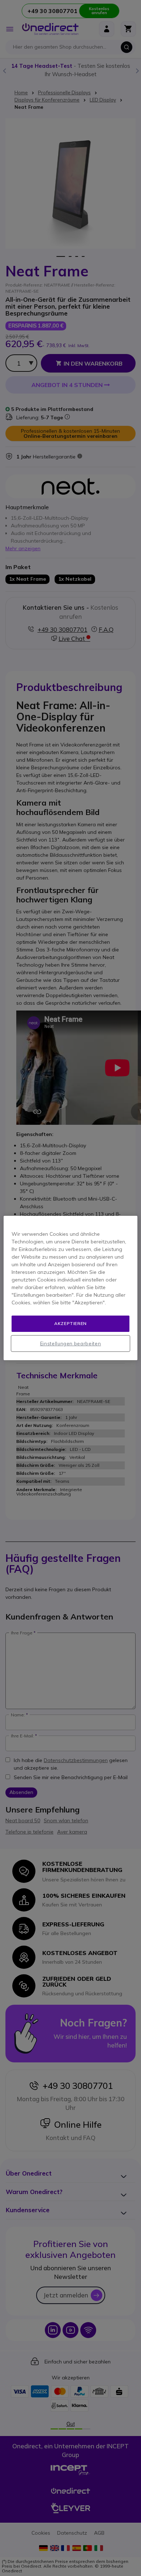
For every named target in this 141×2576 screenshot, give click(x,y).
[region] (71, 1288)
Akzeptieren (70, 1323)
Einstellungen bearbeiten (71, 1343)
